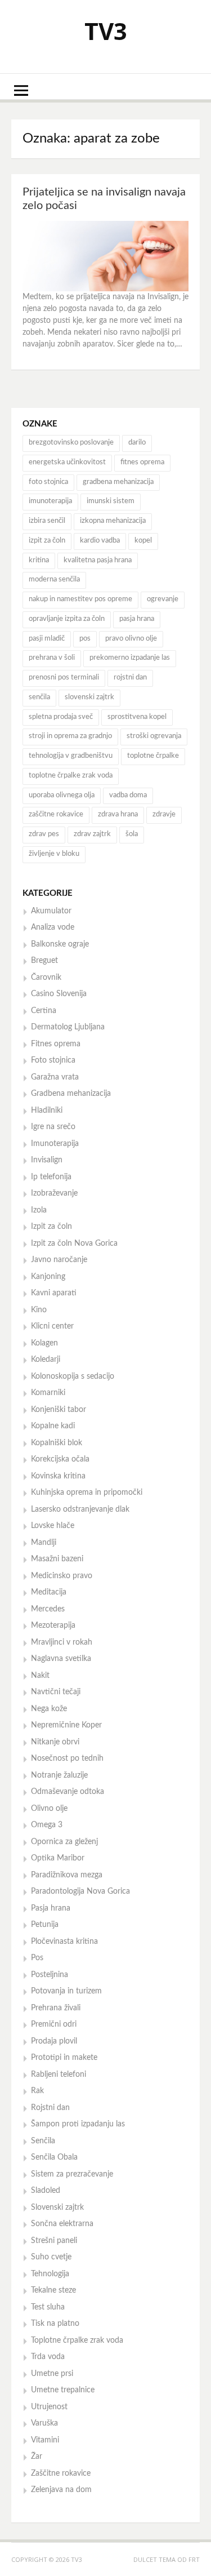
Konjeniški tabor (59, 1410)
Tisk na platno (55, 2324)
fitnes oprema (142, 462)
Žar (37, 2457)
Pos (37, 1958)
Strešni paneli (54, 2241)
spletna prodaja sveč (61, 717)
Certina (44, 1011)
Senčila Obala (54, 2157)
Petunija (45, 1925)
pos (85, 639)
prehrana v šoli (52, 658)
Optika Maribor (58, 1858)
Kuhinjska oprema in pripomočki (87, 1493)
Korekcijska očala (60, 1459)
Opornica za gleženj (64, 1842)
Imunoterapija (55, 1144)
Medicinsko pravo (62, 1576)
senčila (39, 697)
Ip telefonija (51, 1177)
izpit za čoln (47, 541)
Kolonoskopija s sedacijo (73, 1376)
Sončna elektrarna (62, 2224)
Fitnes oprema (56, 1044)
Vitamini (45, 2440)
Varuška (44, 2423)
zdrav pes (44, 834)
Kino (39, 1310)
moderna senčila (54, 579)
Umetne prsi (52, 2374)
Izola (39, 1210)
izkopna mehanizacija (113, 521)
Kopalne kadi (53, 1426)
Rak (37, 2091)
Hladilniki (47, 1111)
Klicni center (52, 1326)
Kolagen (44, 1343)
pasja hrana (137, 619)
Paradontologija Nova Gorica (80, 1891)
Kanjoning (48, 1277)
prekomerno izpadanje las (130, 658)
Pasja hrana (51, 1908)
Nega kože (49, 1709)
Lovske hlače (53, 1526)
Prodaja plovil (54, 2041)
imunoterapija (50, 501)
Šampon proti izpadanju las (78, 2124)
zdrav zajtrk (92, 834)
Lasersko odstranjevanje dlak (80, 1509)
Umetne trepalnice (63, 2390)
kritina (39, 560)
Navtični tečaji (56, 1692)
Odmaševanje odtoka (68, 1792)
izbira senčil (47, 521)
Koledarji (46, 1360)
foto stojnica (48, 482)
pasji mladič (47, 639)
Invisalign (47, 1160)
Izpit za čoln (51, 1227)
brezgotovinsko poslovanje (71, 443)
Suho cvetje (51, 2257)
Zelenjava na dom (61, 2490)
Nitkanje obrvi (55, 1742)
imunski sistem (111, 501)
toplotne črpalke (153, 756)
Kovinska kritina (58, 1476)
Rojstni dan (50, 2108)
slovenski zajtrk (89, 697)
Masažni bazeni (57, 1559)
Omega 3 (47, 1825)
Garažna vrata (55, 1077)
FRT (194, 2559)
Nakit (40, 1676)
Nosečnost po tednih (67, 1758)
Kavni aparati (54, 1293)
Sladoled (46, 2191)
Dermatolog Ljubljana (68, 1027)
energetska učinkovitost (67, 462)
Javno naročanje (59, 1260)
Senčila (43, 2141)
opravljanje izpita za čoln (67, 619)
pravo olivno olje (131, 639)
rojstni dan (130, 678)
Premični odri (54, 2024)
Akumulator (51, 911)
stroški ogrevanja (154, 736)
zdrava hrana (118, 814)
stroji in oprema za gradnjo (70, 736)
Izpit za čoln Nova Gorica (74, 1243)
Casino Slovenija (59, 994)
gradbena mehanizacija (118, 482)
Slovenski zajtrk (57, 2208)
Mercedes (48, 1609)
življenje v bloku (54, 854)
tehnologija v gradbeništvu (71, 756)
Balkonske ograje (60, 944)
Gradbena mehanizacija (71, 1094)
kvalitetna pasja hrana (98, 560)
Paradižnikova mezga (67, 1875)
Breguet (44, 961)
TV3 (106, 31)
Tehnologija (50, 2274)
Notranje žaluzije (59, 1775)
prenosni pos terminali (64, 678)
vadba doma (128, 795)
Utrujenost (49, 2407)
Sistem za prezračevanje (72, 2174)
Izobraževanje (54, 1193)
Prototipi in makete (64, 2058)
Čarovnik (46, 978)
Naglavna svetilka (61, 1659)
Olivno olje (49, 1809)
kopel (143, 541)
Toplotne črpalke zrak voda (77, 2340)
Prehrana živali (56, 2008)
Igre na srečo (53, 1127)
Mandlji (44, 1543)
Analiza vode (53, 927)
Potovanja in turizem (66, 1991)
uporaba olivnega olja (62, 795)
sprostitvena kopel (137, 717)
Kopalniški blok (57, 1443)
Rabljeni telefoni (59, 2075)
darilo (137, 443)
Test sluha (48, 2307)
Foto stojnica (53, 1060)
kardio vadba (100, 541)
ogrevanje (163, 599)
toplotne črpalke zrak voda (71, 776)
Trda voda (48, 2357)
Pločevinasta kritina (64, 1942)
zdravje (164, 814)
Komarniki (48, 1393)
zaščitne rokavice (56, 814)
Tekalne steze (53, 2290)
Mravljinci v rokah (62, 1642)
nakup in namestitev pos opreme (80, 599)
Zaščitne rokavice (61, 2473)
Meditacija (49, 1592)
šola (132, 834)
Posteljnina (50, 1975)
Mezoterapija (53, 1625)
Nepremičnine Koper (66, 1725)
